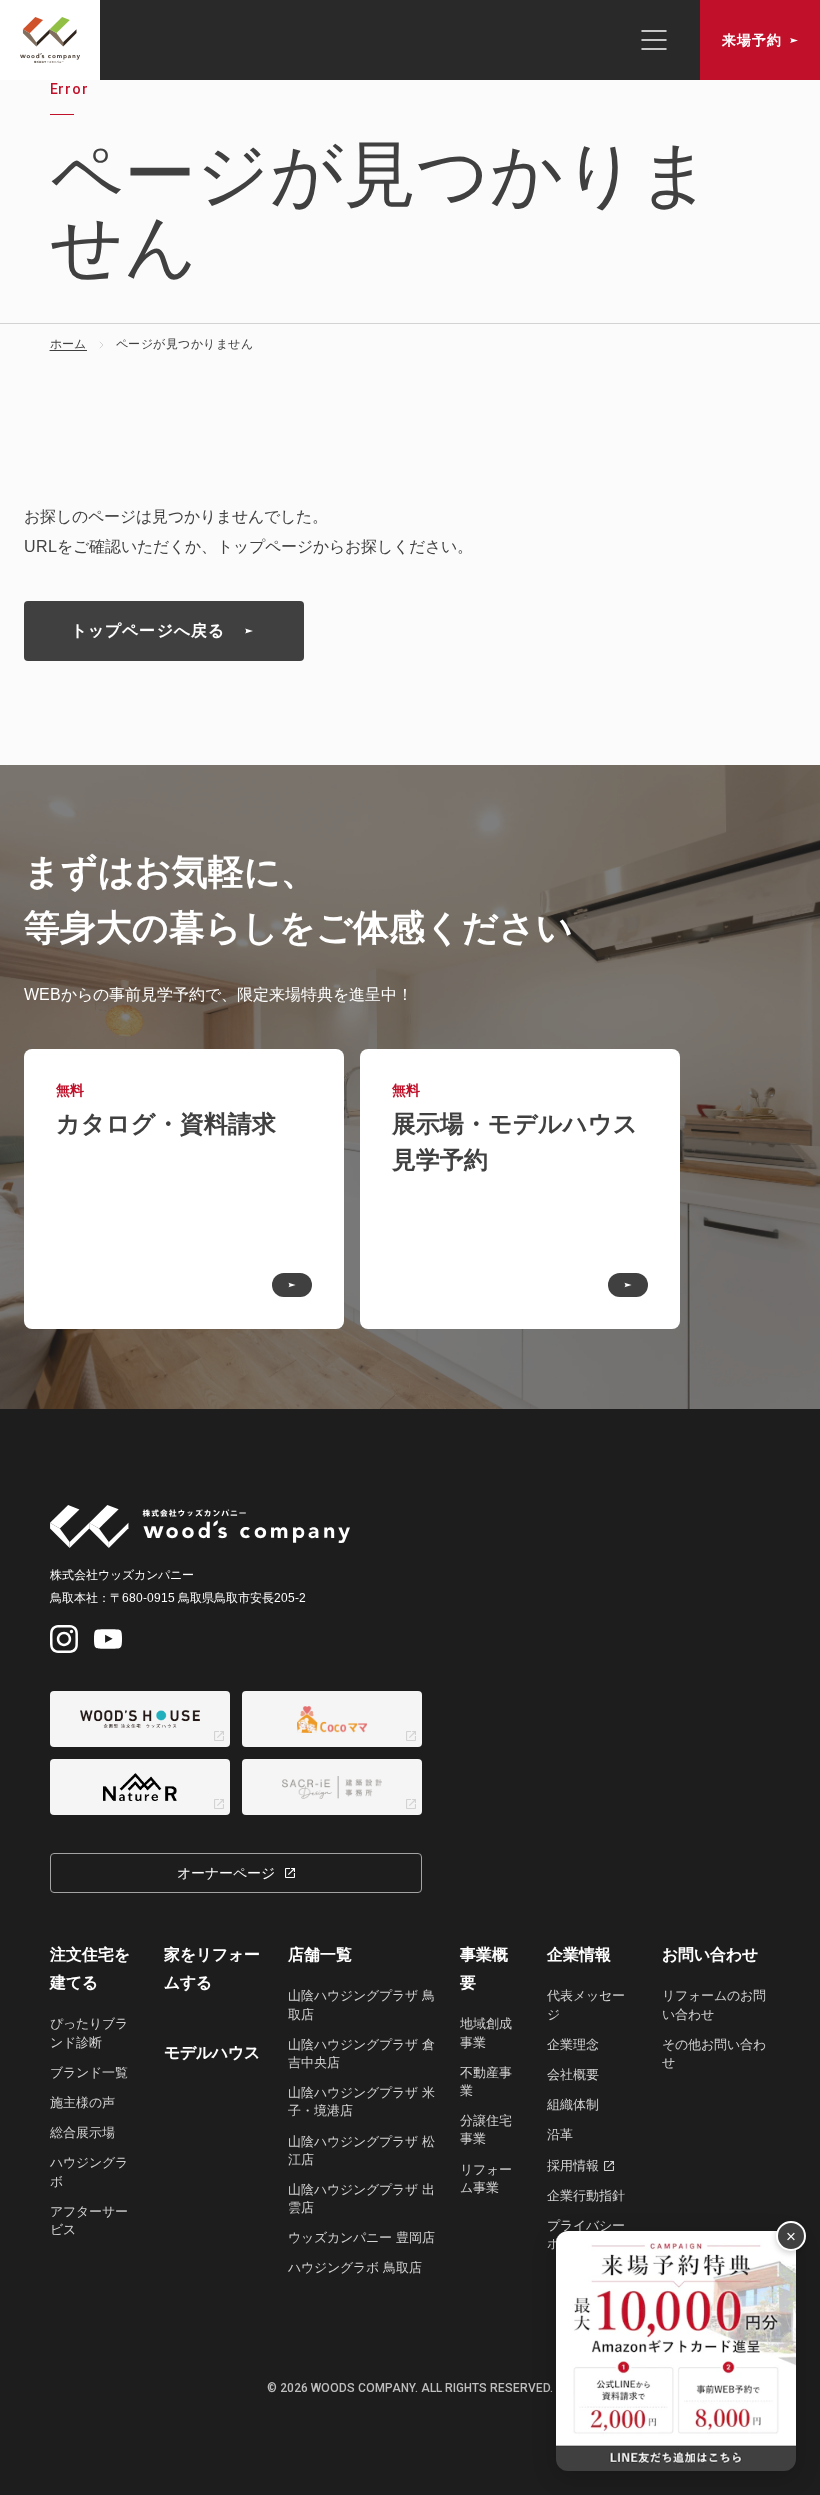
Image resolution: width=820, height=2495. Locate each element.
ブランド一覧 (89, 2072)
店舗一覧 (320, 1954)
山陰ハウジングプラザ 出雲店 (361, 2198)
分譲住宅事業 (486, 2129)
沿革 (560, 2134)
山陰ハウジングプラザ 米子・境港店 (361, 2101)
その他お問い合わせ (714, 2053)
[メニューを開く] (654, 40)
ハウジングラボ (89, 2171)
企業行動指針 (586, 2195)
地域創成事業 (486, 2032)
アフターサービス (89, 2220)
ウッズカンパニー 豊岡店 (361, 2237)
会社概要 (573, 2074)
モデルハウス (212, 2052)
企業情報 (579, 1954)
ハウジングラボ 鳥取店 (355, 2267)
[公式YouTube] (108, 1639)
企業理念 (573, 2044)
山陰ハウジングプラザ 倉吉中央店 (361, 2053)
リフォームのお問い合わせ (714, 2004)
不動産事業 (486, 2081)
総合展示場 (82, 2132)
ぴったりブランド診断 (89, 2032)
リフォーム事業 (486, 2178)
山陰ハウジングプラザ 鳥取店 (361, 2004)
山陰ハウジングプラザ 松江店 (361, 2150)
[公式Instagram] (64, 1639)
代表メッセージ (586, 2004)
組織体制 (573, 2104)
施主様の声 (82, 2102)
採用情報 (573, 2165)
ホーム (68, 344)
